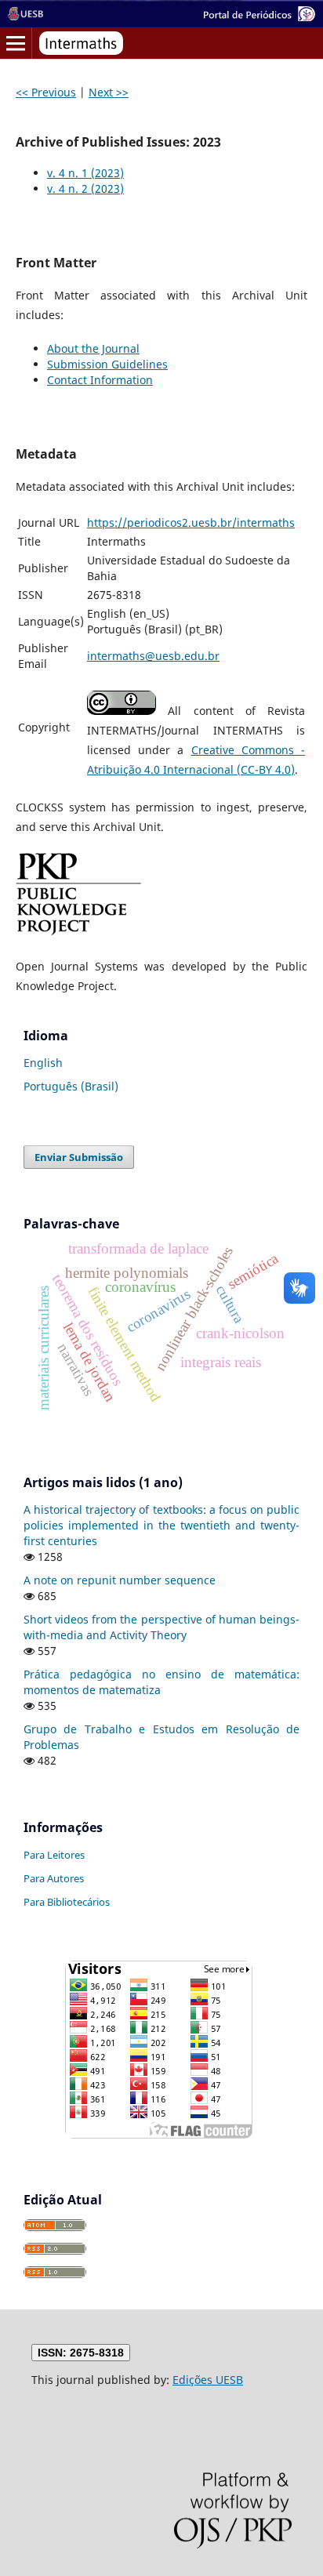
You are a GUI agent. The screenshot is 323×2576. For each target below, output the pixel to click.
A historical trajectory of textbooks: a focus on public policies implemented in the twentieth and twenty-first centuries (161, 1525)
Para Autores (54, 1878)
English (43, 1063)
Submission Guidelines (107, 364)
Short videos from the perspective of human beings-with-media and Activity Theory (161, 1627)
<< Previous (46, 92)
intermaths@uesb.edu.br (153, 656)
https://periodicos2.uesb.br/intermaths (191, 522)
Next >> (109, 92)
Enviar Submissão (79, 1157)
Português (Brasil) (71, 1086)
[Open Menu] (16, 43)
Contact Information (100, 380)
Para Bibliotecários (67, 1902)
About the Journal (93, 348)
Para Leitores (54, 1855)
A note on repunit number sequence (120, 1580)
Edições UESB (208, 2380)
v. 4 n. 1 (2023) (85, 173)
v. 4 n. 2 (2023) (85, 189)
